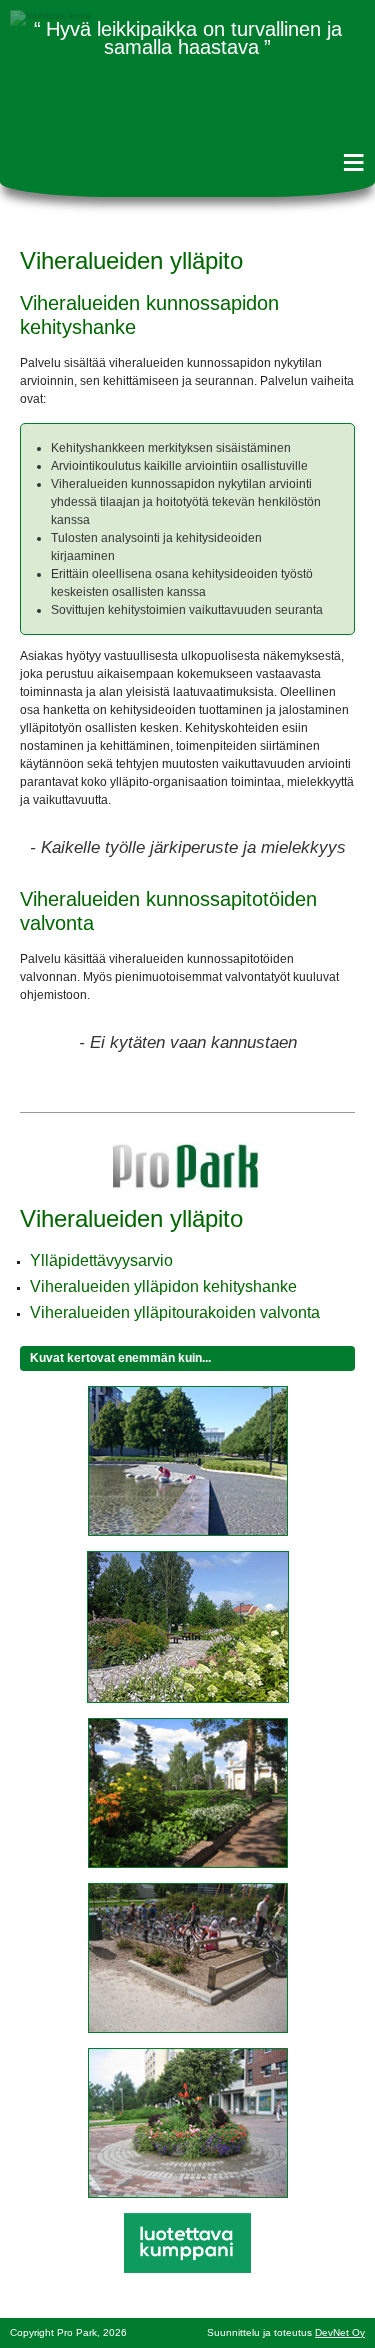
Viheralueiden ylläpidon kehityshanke (163, 1286)
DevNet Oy (340, 2332)
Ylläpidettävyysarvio (101, 1260)
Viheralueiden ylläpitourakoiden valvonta (175, 1312)
